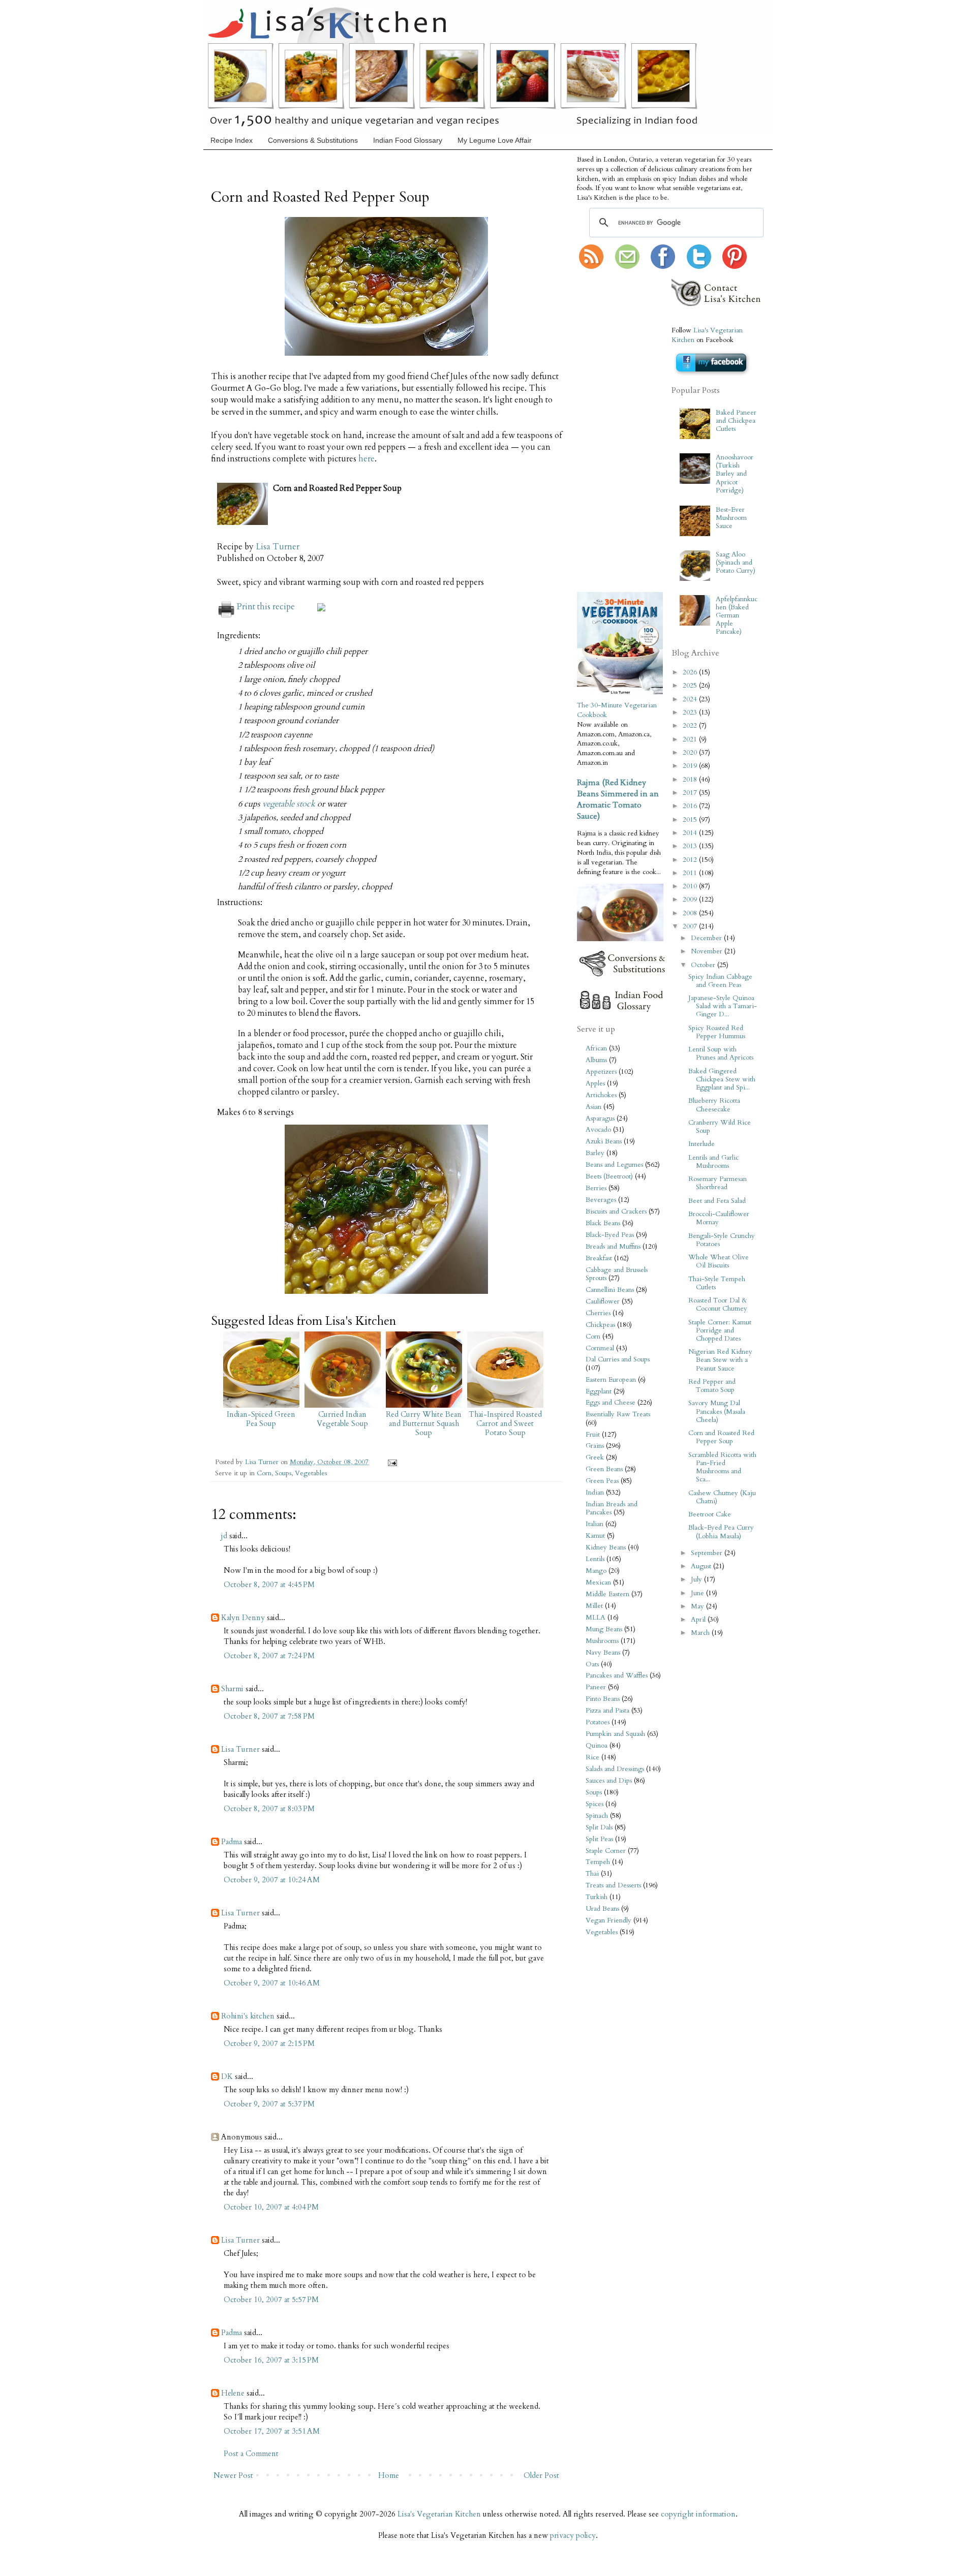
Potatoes (598, 1722)
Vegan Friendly (608, 1920)
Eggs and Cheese (611, 1403)
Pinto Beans (603, 1699)
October (704, 965)
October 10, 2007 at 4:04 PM (271, 2207)
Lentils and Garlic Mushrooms (713, 1162)
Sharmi (232, 1689)
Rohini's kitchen (248, 2016)
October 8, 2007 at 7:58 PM (269, 1716)
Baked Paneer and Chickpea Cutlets (736, 421)
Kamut (595, 1536)
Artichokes (601, 1095)
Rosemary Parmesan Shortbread (718, 1183)
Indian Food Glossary (408, 140)
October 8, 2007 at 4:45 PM (269, 1585)
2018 (691, 780)
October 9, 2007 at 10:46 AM (272, 1983)
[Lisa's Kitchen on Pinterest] (735, 267)
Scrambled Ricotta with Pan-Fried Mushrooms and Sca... (722, 1467)
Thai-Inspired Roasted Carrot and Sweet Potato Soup (505, 1423)
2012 (691, 860)
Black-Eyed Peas (610, 1235)
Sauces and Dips (609, 1781)
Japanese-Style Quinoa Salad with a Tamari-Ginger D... (723, 1006)
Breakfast (599, 1258)
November (708, 951)
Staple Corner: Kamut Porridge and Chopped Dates (720, 1330)
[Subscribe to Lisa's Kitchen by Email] (627, 267)
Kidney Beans (606, 1547)
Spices (594, 1804)
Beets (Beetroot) (609, 1176)
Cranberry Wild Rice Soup (720, 1127)
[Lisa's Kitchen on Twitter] (699, 267)
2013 (691, 846)
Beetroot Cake (710, 1514)
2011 (691, 873)
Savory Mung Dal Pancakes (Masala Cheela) (717, 1411)
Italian (594, 1524)
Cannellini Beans (610, 1290)
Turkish (597, 1897)
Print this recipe (266, 607)
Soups (283, 1473)
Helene (233, 2393)
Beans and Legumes (614, 1165)
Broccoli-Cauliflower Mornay (719, 1218)
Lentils (595, 1559)
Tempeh (598, 1862)
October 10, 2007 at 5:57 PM (271, 2300)
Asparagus (600, 1119)
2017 (691, 793)
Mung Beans (604, 1629)
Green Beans (604, 1469)
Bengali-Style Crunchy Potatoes (722, 1240)
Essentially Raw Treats (618, 1414)
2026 (691, 672)
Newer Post (233, 2475)
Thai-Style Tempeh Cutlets (717, 1283)
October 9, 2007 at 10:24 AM (272, 1880)
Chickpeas (600, 1325)
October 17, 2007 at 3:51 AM (272, 2431)
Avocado (598, 1130)
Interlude (701, 1144)
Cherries (598, 1313)
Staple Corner (606, 1851)
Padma (232, 1842)
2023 (691, 712)
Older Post (541, 2475)
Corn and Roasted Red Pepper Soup (721, 1437)
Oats (592, 1664)
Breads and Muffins (613, 1247)
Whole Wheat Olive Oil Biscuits (719, 1261)
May (698, 1606)
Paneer (596, 1687)
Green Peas (602, 1481)
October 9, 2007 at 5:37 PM (269, 2104)
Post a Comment (251, 2454)
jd (224, 1536)
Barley (595, 1153)
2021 (691, 739)
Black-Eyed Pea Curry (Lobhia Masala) (721, 1532)
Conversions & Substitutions (313, 140)
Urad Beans (602, 1909)
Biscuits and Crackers (616, 1212)
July (697, 1579)
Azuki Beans (604, 1141)
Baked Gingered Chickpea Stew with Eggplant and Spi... (722, 1079)
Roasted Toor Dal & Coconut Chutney (718, 1305)
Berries (596, 1188)
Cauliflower (603, 1301)
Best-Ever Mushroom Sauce (731, 518)
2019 (691, 766)
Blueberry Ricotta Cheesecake (714, 1105)
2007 (691, 926)
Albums (596, 1060)
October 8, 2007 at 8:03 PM (269, 1809)
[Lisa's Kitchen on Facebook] (663, 267)
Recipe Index (232, 140)
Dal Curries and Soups (618, 1359)
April (699, 1620)
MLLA (596, 1618)
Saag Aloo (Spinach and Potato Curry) (736, 563)
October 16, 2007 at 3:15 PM (271, 2360)
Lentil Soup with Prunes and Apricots (721, 1053)
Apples (595, 1083)
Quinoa (597, 1746)
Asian (593, 1107)
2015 (691, 820)
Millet (594, 1606)
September (708, 1553)
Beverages (601, 1200)
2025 (691, 686)
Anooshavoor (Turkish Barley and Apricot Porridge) (735, 474)
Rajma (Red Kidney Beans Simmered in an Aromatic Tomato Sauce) (618, 799)
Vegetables (311, 1473)
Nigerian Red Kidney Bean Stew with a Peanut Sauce (720, 1360)
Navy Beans (603, 1653)
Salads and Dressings (615, 1769)
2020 (691, 753)
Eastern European (611, 1380)
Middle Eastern (607, 1594)
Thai (592, 1874)
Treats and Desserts (613, 1885)
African (596, 1048)
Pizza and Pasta (607, 1711)
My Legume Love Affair (495, 140)
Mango (596, 1571)
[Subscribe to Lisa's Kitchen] (591, 267)
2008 (691, 913)
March (701, 1633)
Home (389, 2475)
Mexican (598, 1582)
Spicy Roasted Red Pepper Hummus (717, 1032)
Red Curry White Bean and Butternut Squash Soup (424, 1423)
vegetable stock (289, 804)
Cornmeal (600, 1348)
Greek (595, 1457)
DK (227, 2076)
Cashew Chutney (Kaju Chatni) (722, 1497)
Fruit (593, 1435)
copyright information (698, 2514)
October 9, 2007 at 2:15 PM (269, 2043)
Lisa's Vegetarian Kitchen (439, 2514)
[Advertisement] (607, 431)
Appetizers (601, 1072)
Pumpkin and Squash (615, 1734)
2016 (691, 806)
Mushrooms (602, 1641)
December (707, 938)
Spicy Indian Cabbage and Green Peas (720, 981)
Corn (264, 1473)
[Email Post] (391, 1462)
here (367, 459)
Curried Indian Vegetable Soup (342, 1419)
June (698, 1593)
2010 (691, 886)
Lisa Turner (278, 547)
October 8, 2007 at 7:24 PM (269, 1656)
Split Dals (599, 1827)
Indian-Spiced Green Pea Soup (261, 1419)
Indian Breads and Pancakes (612, 1508)
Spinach (597, 1816)
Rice (592, 1757)
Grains (595, 1446)
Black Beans (603, 1223)
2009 (691, 899)
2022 (691, 726)
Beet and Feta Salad (717, 1201)
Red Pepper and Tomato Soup (712, 1386)
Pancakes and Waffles (617, 1675)
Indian (595, 1493)
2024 (691, 699)
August (702, 1566)
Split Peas (599, 1839)
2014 (691, 833)
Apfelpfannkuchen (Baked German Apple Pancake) (737, 616)
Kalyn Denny (243, 1618)
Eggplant (599, 1391)
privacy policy (573, 2535)
